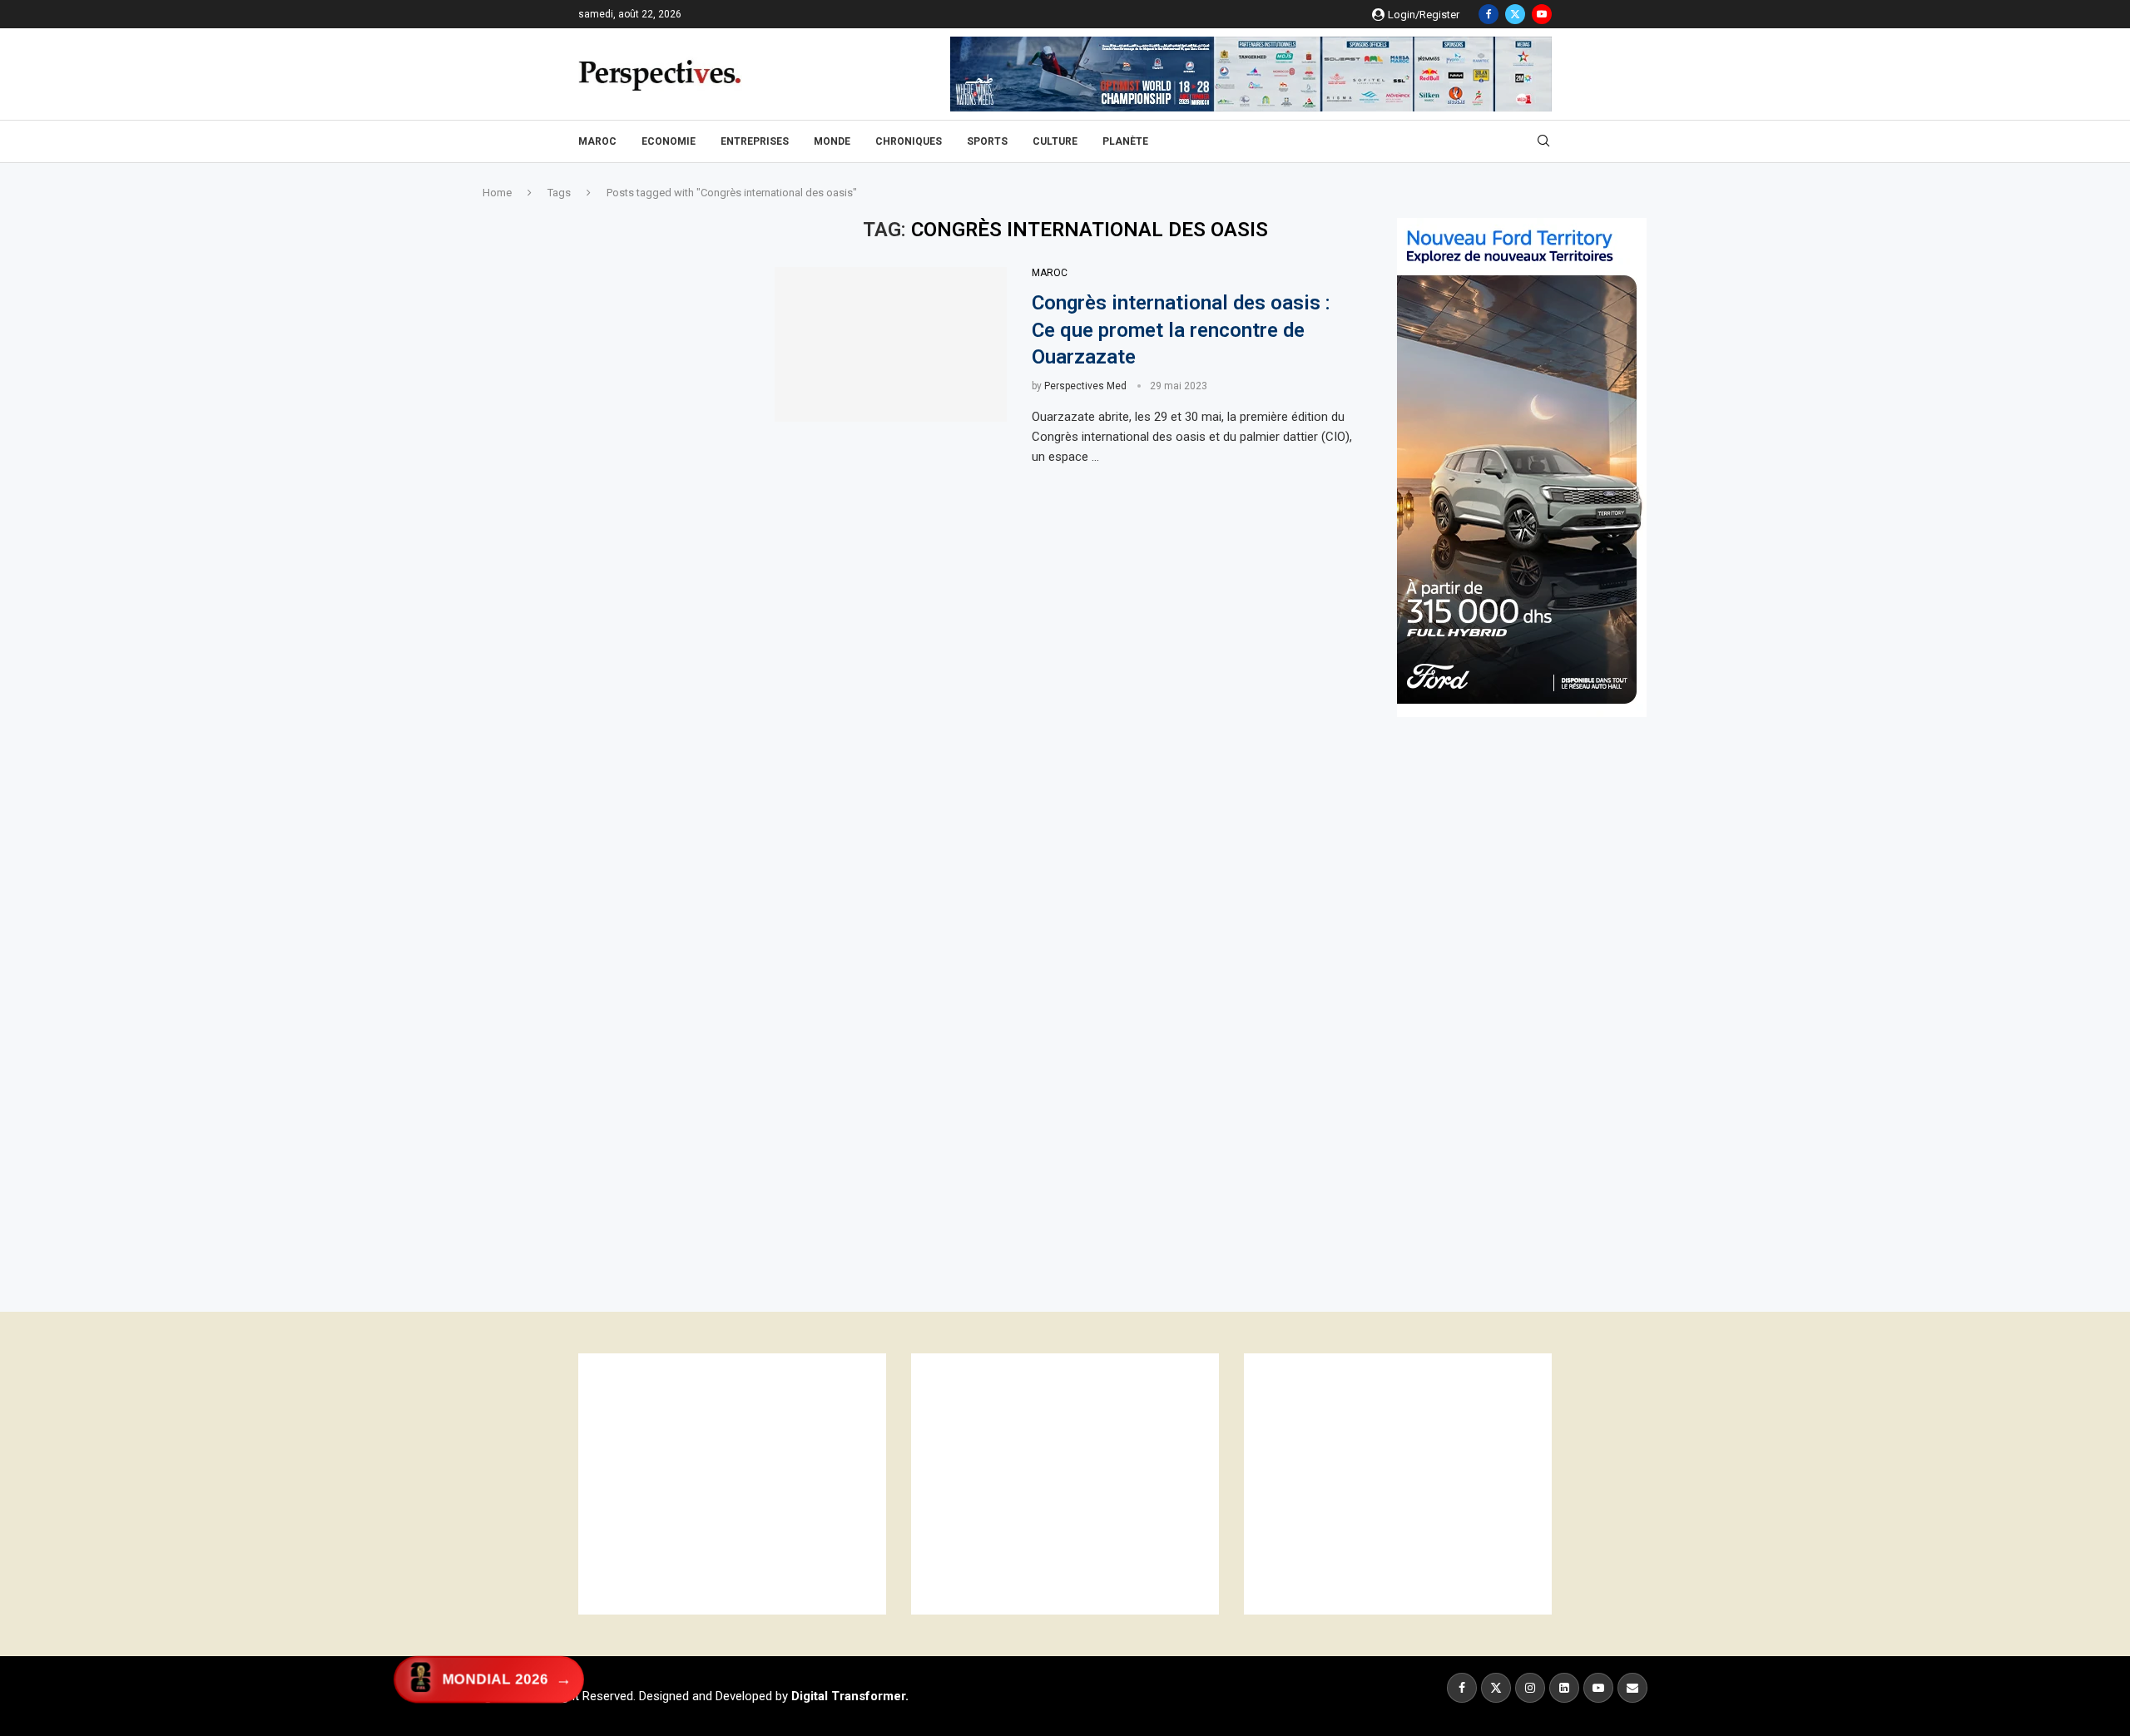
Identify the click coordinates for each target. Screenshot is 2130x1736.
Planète (1125, 141)
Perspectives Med (1085, 386)
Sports (987, 141)
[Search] (1543, 141)
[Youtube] (1542, 14)
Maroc (597, 141)
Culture (1055, 141)
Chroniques (909, 141)
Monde (832, 141)
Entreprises (755, 141)
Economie (669, 141)
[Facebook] (1489, 14)
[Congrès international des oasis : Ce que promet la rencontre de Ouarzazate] (891, 344)
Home (497, 193)
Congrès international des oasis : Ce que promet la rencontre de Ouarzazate (1181, 330)
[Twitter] (1515, 14)
